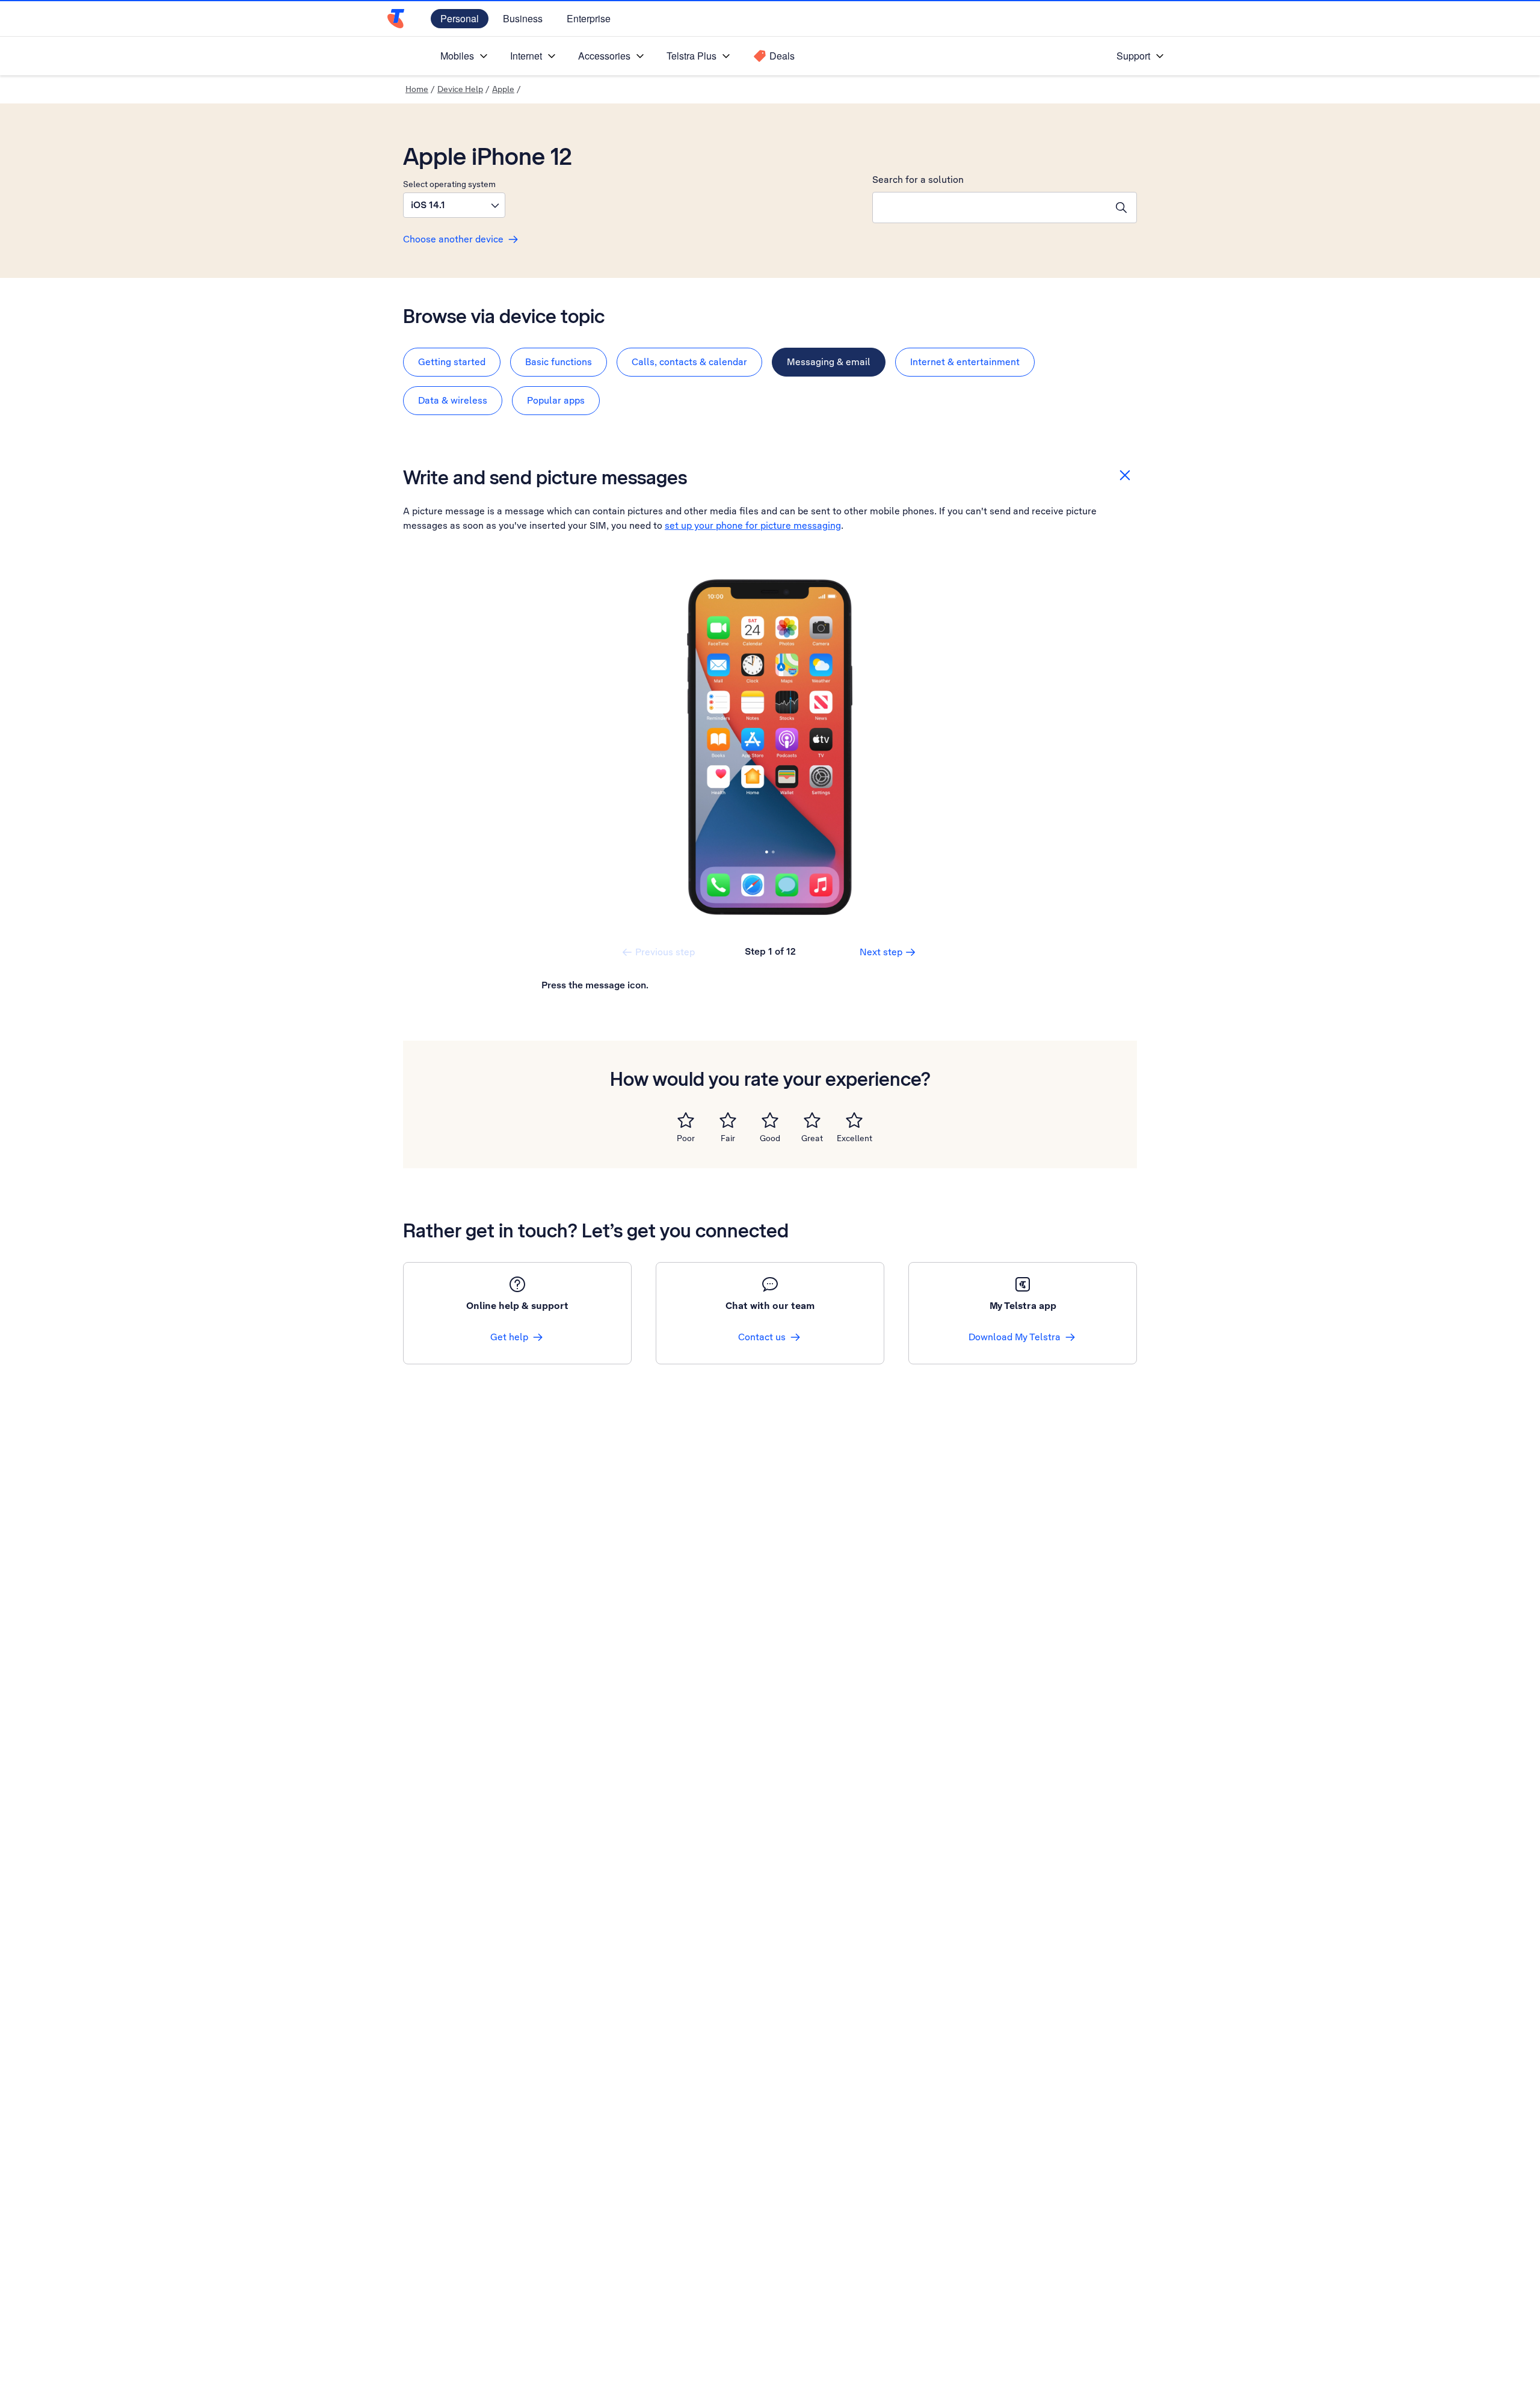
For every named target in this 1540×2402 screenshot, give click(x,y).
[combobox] (990, 208)
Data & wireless (453, 400)
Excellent (855, 1138)
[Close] (1125, 475)
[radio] (686, 1120)
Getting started (452, 362)
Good (770, 1138)
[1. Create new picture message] (770, 747)
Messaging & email (829, 362)
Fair (728, 1138)
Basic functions (559, 362)
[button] (454, 205)
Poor (686, 1138)
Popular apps (556, 400)
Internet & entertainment (965, 362)
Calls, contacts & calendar (689, 362)
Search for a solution (918, 180)
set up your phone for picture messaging (753, 525)
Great (812, 1138)
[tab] (452, 362)
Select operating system (449, 184)
